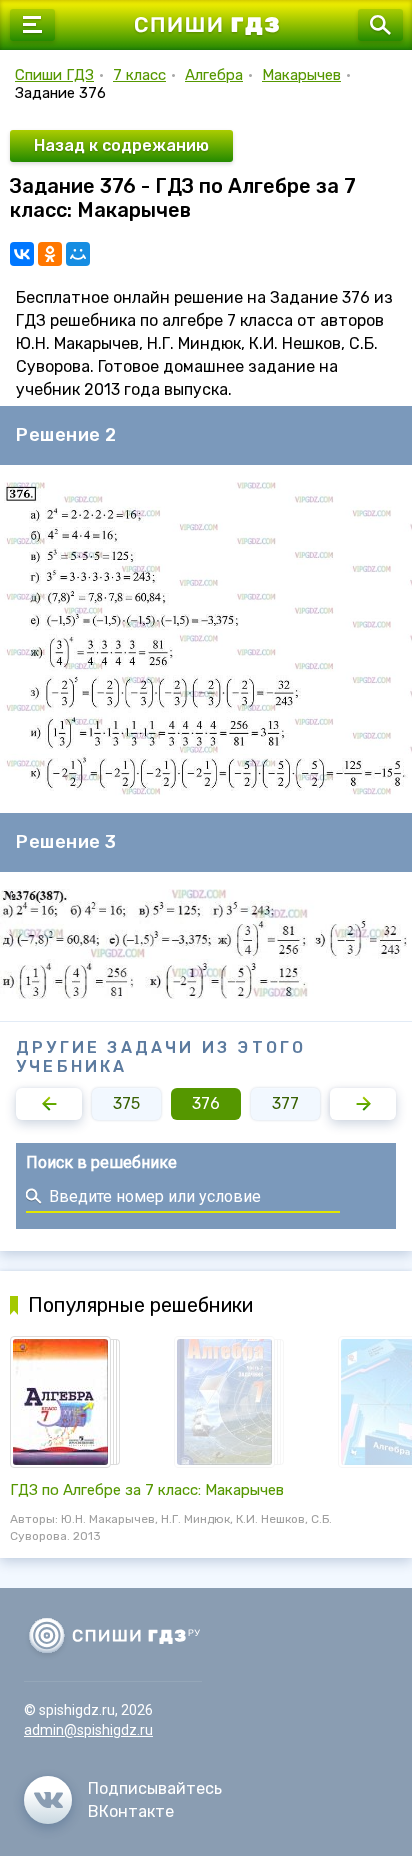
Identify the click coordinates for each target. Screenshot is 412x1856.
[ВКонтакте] (22, 254)
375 (126, 1103)
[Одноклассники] (50, 254)
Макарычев (301, 75)
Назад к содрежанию (121, 145)
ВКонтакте (131, 1811)
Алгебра (214, 75)
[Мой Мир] (78, 254)
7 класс (139, 75)
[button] (49, 1104)
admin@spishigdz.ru (88, 1730)
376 (206, 1103)
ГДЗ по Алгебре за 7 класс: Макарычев (147, 1490)
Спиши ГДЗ (54, 75)
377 (285, 1103)
